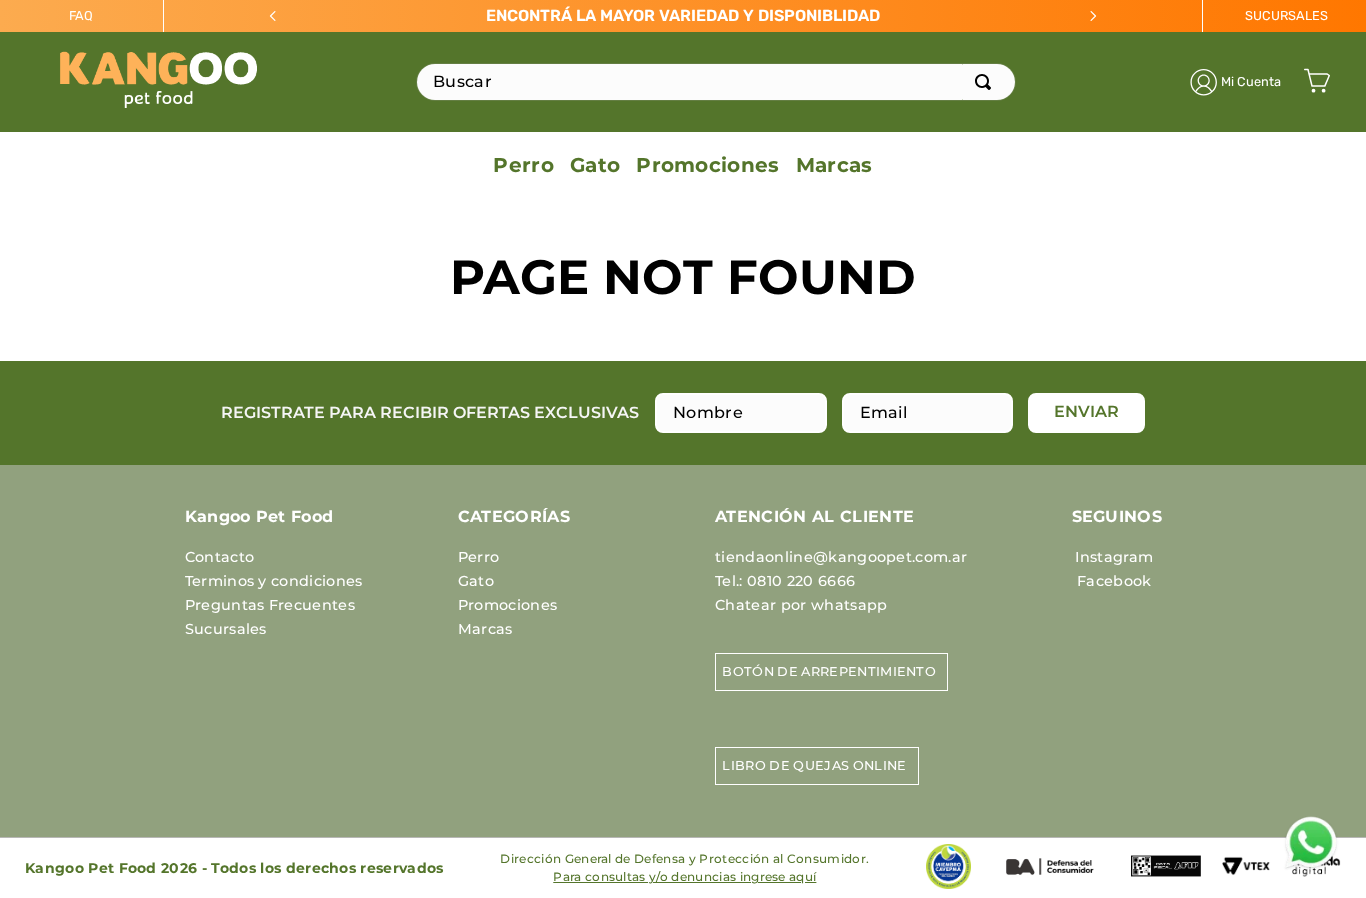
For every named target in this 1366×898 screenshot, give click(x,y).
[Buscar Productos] (987, 82)
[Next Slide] (1093, 16)
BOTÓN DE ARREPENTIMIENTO (829, 671)
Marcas (485, 629)
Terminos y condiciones (274, 581)
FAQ (81, 15)
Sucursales (226, 629)
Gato (476, 581)
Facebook (1114, 581)
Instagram (1114, 557)
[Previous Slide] (273, 16)
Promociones (508, 605)
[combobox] (716, 82)
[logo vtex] (1246, 875)
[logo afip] (1166, 881)
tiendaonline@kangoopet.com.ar (841, 557)
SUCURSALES (1286, 15)
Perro (479, 557)
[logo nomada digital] (1316, 885)
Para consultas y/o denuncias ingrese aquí (684, 876)
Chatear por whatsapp (801, 605)
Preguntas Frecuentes (270, 605)
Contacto (220, 557)
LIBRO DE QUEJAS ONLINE (814, 765)
